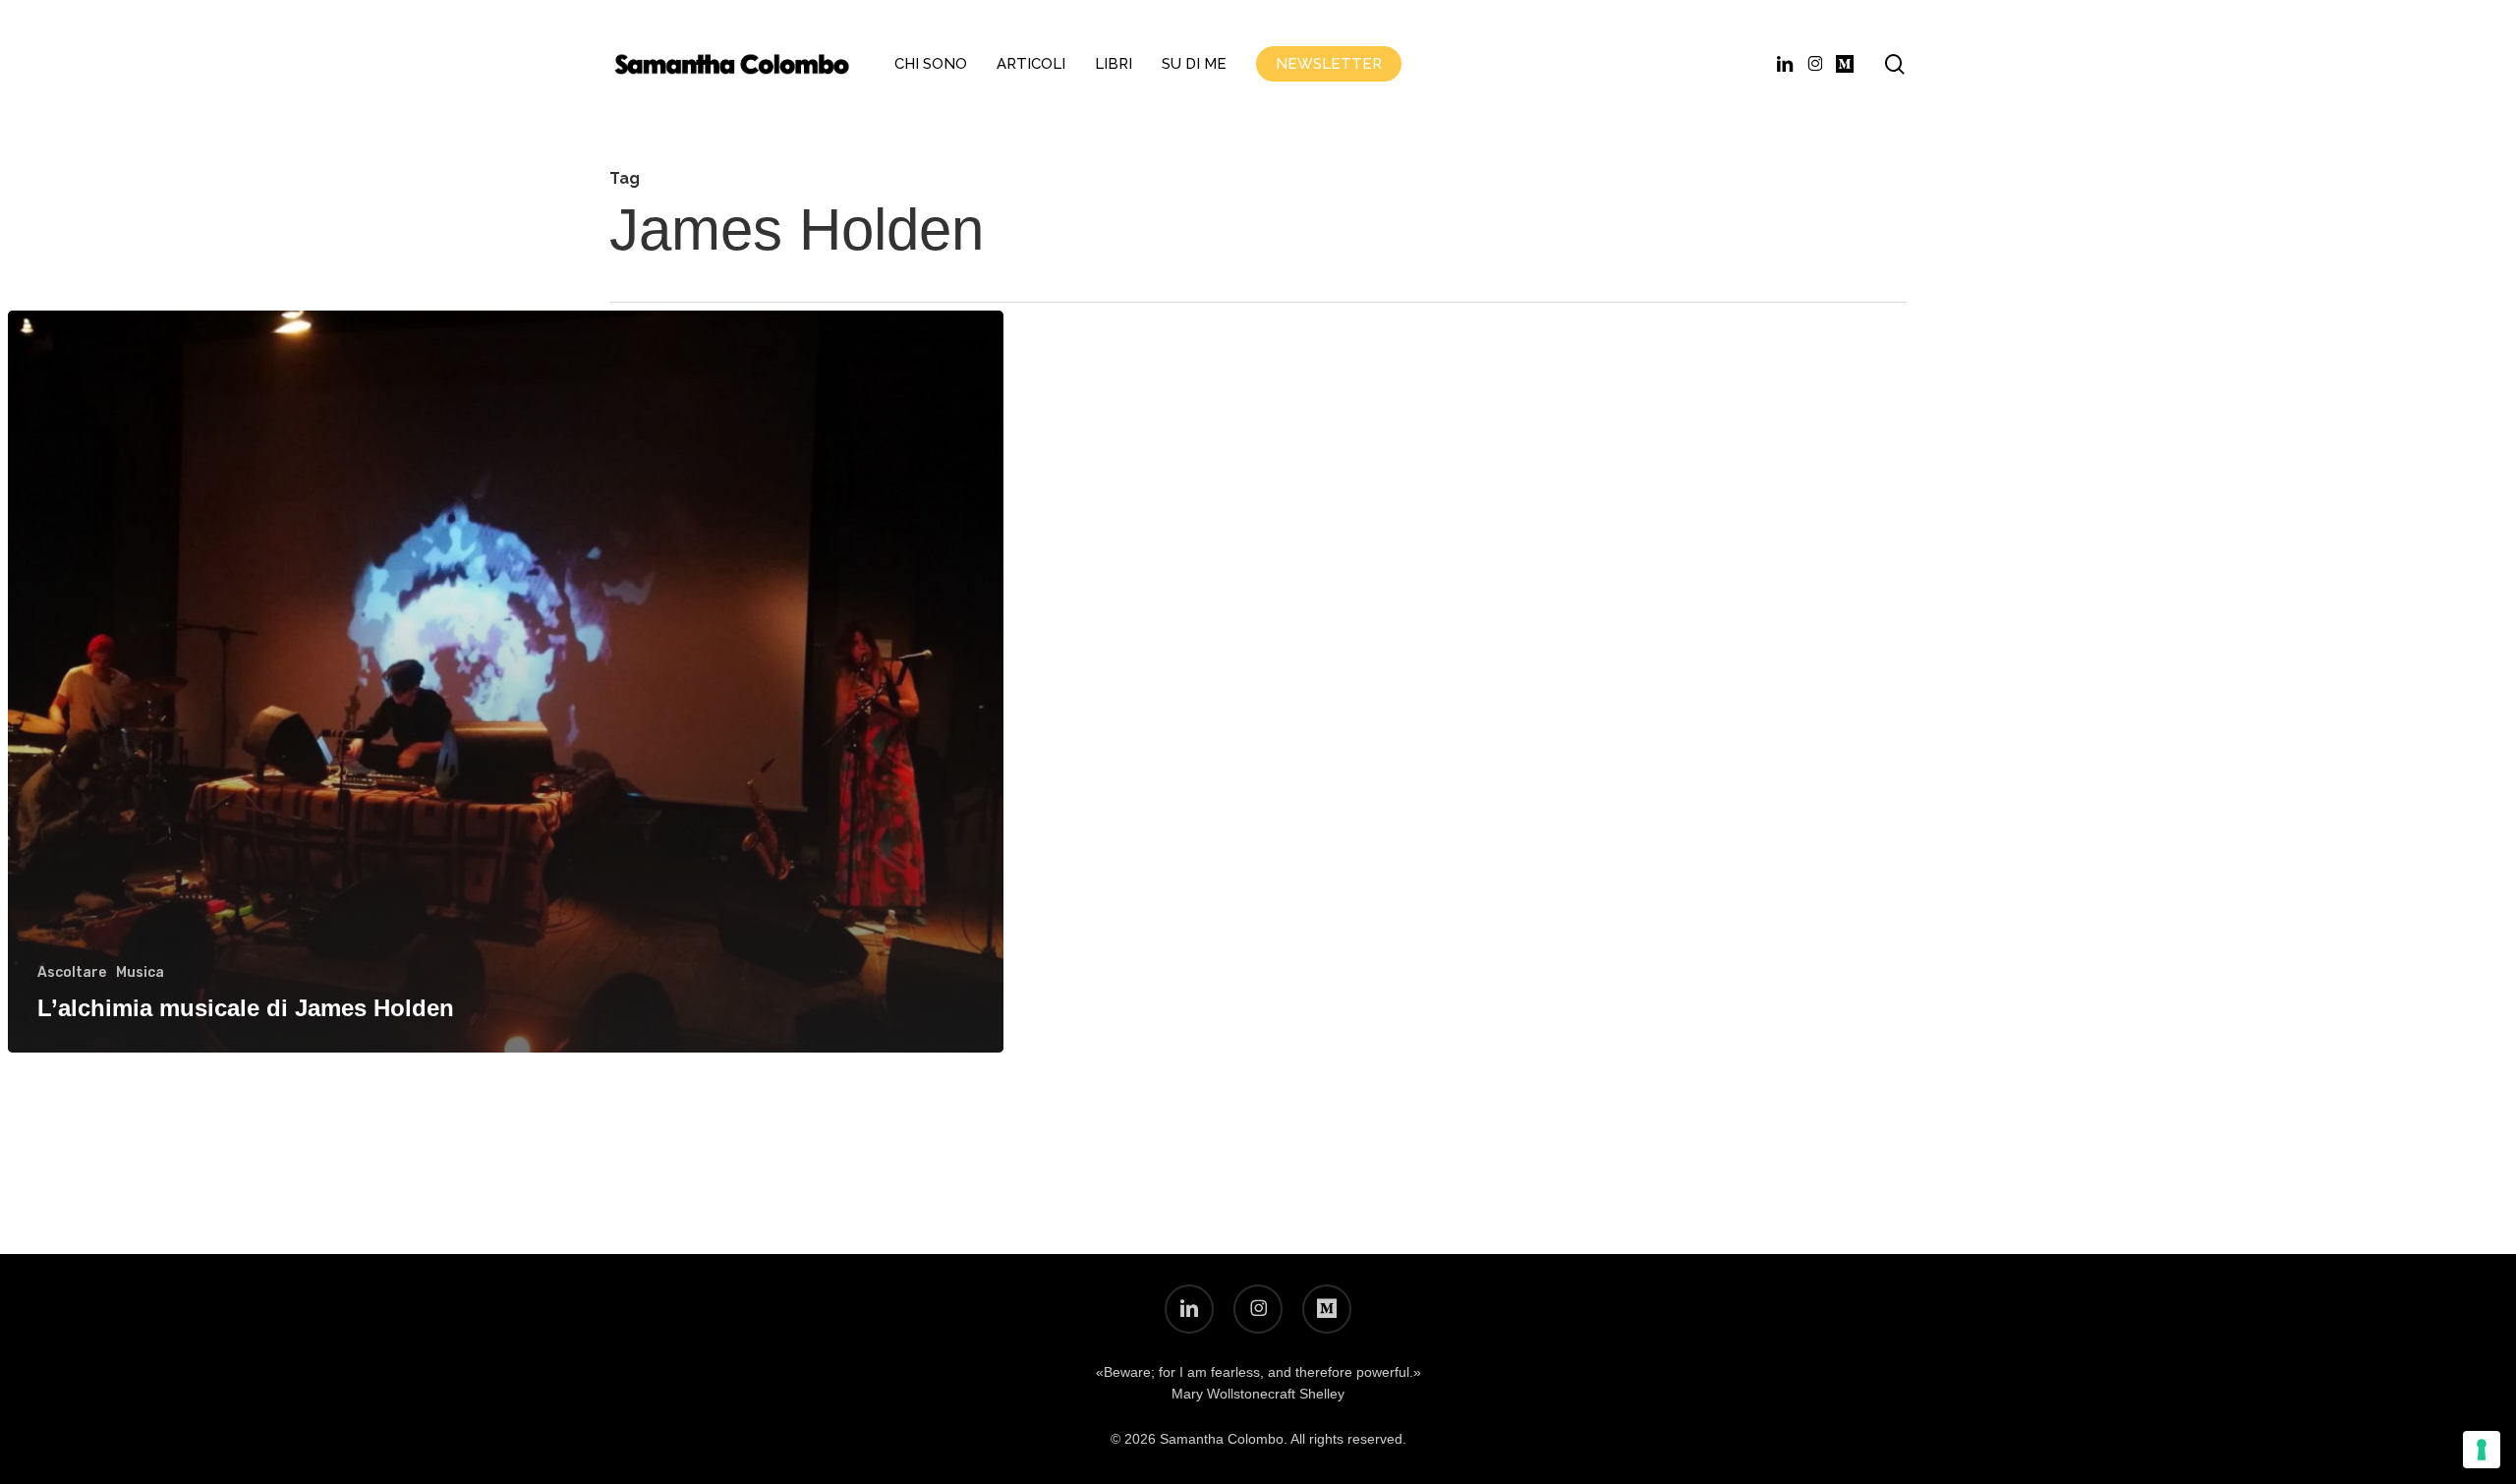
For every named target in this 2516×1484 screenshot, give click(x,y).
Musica (140, 972)
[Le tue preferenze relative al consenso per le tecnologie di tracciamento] (2482, 1450)
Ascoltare (72, 972)
